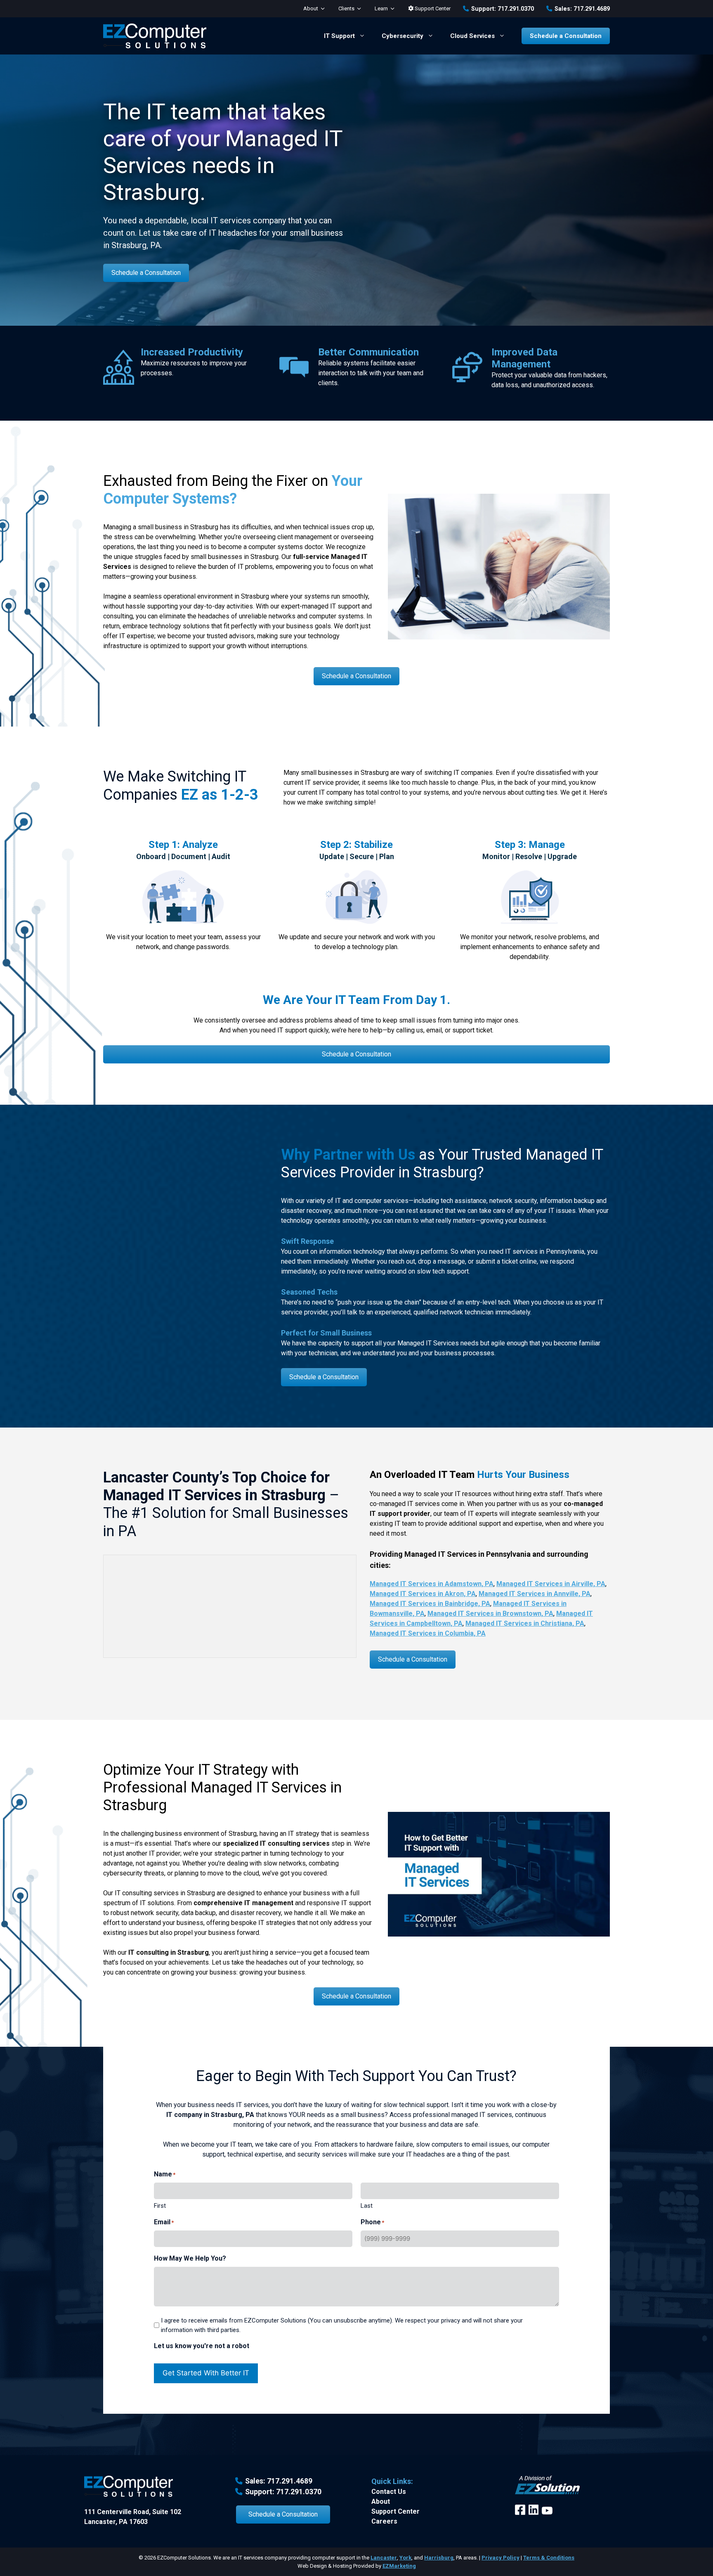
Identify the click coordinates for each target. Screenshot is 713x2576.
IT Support (339, 36)
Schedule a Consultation (566, 36)
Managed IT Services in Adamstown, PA (432, 1584)
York (405, 2558)
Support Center (432, 8)
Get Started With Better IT (206, 2373)
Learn (381, 8)
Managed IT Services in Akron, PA (423, 1594)
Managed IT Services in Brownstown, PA (490, 1614)
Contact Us (389, 2492)
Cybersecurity (403, 36)
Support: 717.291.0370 (503, 9)
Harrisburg (439, 2558)
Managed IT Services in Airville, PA (551, 1584)
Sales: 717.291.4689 (582, 9)
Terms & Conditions (549, 2558)
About (311, 8)
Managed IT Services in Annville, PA (535, 1594)
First (160, 2206)
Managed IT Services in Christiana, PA (525, 1623)
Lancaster (384, 2558)
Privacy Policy (501, 2558)
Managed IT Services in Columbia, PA (428, 1633)
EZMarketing (399, 2566)
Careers (384, 2521)
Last (367, 2206)
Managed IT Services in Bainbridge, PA (430, 1604)
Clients (346, 8)
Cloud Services (472, 36)
